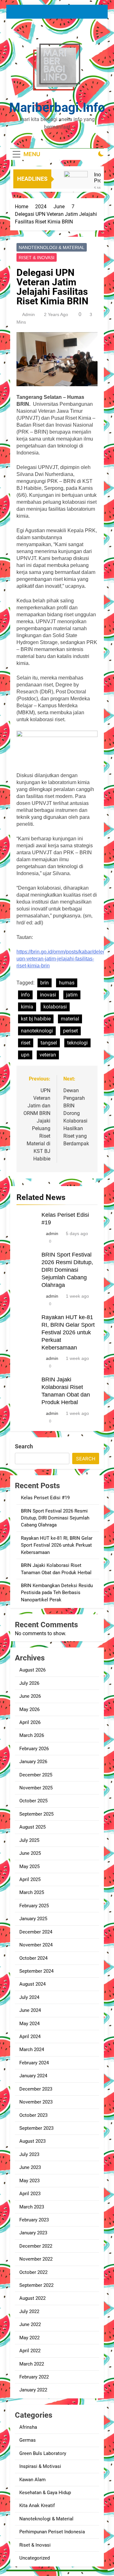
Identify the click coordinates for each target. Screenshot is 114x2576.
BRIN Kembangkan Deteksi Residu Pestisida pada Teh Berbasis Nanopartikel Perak (57, 1593)
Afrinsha (28, 2427)
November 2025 (36, 1788)
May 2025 (29, 1867)
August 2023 (32, 2141)
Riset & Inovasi (37, 258)
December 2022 (36, 2246)
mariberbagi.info (57, 108)
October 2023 (33, 2115)
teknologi (77, 1043)
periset (70, 1031)
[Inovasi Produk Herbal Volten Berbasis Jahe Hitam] (76, 183)
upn (25, 1055)
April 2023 (30, 2194)
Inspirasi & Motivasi (40, 2466)
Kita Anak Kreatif (37, 2506)
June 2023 (30, 2167)
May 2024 (29, 2024)
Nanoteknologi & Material (52, 247)
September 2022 (36, 2285)
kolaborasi (55, 1007)
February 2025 (34, 1906)
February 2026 (34, 1749)
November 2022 (36, 2259)
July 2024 (29, 1997)
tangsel (49, 1043)
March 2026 (32, 1735)
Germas (28, 2440)
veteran (48, 1055)
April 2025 (30, 1879)
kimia (27, 1007)
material (70, 1019)
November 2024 (36, 1945)
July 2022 (29, 2311)
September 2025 (36, 1814)
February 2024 (34, 2063)
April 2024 (30, 2037)
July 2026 (29, 1683)
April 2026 (30, 1722)
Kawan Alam (32, 2480)
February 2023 (34, 2220)
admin (28, 314)
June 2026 (30, 1696)
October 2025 (33, 1801)
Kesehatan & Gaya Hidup (45, 2493)
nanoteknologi (37, 1031)
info (25, 995)
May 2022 (29, 2338)
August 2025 (32, 1827)
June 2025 (30, 1853)
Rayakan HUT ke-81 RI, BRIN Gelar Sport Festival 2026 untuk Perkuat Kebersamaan (68, 1332)
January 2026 (33, 1762)
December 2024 (36, 1932)
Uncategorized (35, 2558)
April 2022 (30, 2351)
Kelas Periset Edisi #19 (45, 1498)
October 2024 (33, 1958)
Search (24, 1446)
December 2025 (36, 1775)
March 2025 (32, 1892)
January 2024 (33, 2076)
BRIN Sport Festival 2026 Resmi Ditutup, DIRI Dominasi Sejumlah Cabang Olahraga (67, 1270)
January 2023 (33, 2233)
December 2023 (36, 2089)
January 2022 (33, 2390)
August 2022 (32, 2298)
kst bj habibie (36, 1019)
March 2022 (32, 2364)
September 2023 (36, 2128)
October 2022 (33, 2272)
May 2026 (29, 1709)
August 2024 (32, 1984)
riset (26, 1043)
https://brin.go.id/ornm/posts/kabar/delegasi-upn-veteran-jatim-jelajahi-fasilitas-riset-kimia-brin (65, 959)
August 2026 (32, 1670)
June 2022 (30, 2324)
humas (67, 983)
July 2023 (29, 2154)
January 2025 (33, 1919)
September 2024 (36, 1971)
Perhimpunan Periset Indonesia (52, 2532)
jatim (72, 995)
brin (44, 983)
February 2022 (34, 2377)
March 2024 (32, 2049)
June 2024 (30, 2010)
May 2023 (29, 2181)
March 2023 (32, 2207)
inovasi (48, 995)
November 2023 (36, 2102)
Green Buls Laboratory (43, 2453)
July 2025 (29, 1840)
